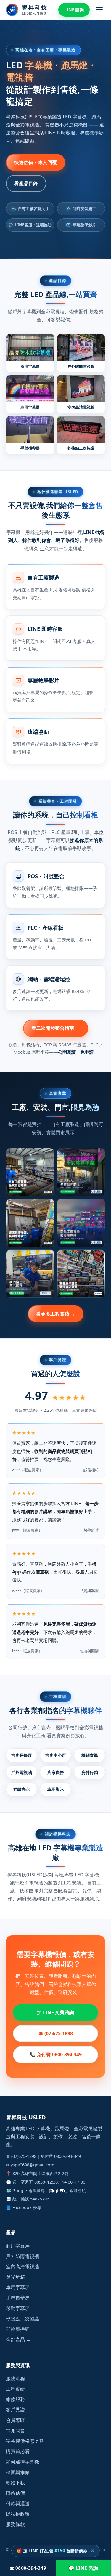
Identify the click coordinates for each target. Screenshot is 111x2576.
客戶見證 (15, 2410)
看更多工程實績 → (56, 1314)
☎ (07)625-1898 (56, 2033)
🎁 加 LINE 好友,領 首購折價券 (52, 2551)
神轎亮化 (22, 1789)
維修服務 (15, 2399)
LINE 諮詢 (74, 10)
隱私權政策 (18, 2514)
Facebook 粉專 (27, 2207)
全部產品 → (18, 2339)
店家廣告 (56, 1772)
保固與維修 (18, 2472)
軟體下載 (15, 2483)
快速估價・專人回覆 (36, 162)
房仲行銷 (90, 1772)
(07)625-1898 (24, 2156)
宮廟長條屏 (22, 1755)
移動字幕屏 (18, 2308)
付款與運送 (18, 2503)
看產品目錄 (26, 183)
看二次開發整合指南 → (56, 1028)
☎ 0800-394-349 (28, 2568)
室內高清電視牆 (22, 2267)
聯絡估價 (15, 2493)
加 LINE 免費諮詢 (55, 2012)
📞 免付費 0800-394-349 (56, 2054)
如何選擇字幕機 (22, 2462)
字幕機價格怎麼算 (25, 2441)
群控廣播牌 (18, 2329)
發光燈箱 (15, 2277)
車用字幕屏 (18, 2287)
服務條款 (15, 2524)
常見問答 (15, 2431)
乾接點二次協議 (22, 2319)
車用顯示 (56, 1789)
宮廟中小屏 (56, 1755)
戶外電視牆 (22, 1772)
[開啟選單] (99, 10)
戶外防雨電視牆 (22, 2256)
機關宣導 (90, 1755)
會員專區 (15, 2420)
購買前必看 (18, 2451)
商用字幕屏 (18, 2246)
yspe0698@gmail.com (32, 2165)
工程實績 (15, 2389)
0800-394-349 (67, 2156)
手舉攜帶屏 (18, 2298)
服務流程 (15, 2378)
